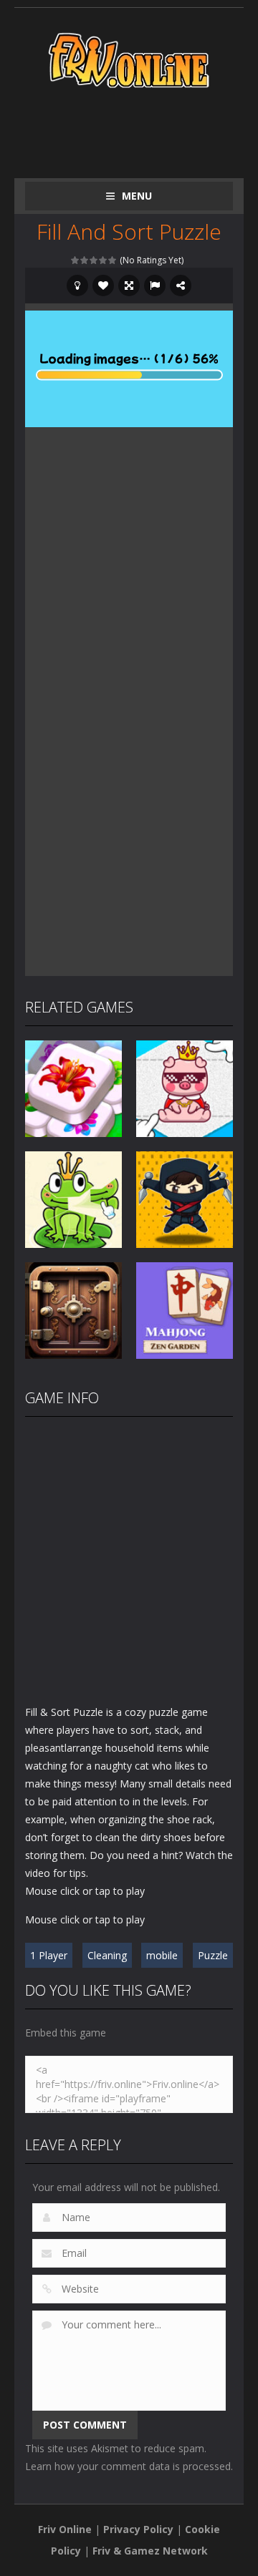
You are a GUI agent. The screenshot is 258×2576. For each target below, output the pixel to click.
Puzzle (213, 1955)
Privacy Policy (138, 2529)
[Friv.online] (129, 59)
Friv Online (65, 2529)
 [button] (155, 286)
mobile (162, 1955)
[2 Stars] (85, 260)
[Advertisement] (142, 130)
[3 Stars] (94, 260)
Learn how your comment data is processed (128, 2466)
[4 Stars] (104, 260)
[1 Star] (76, 260)
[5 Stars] (113, 260)
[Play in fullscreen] (129, 286)
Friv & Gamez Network (150, 2551)
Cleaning (107, 1955)
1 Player (49, 1955)
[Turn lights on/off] (77, 286)
